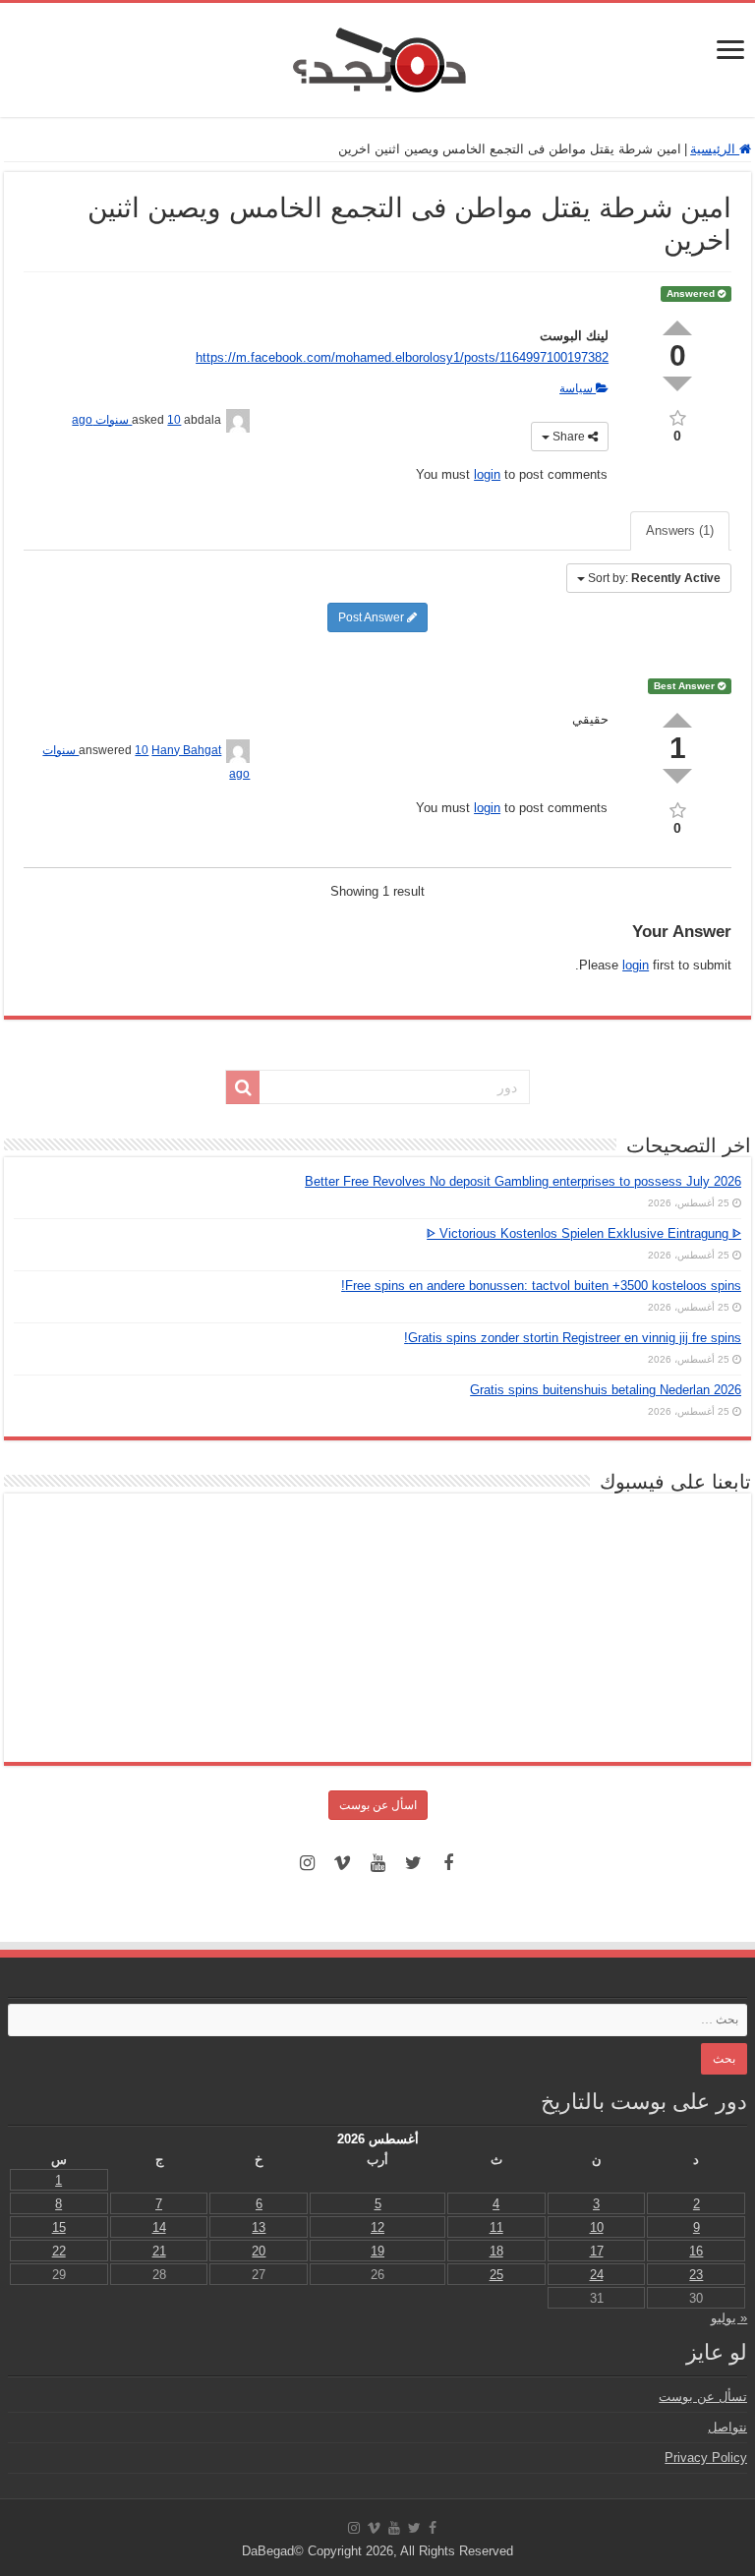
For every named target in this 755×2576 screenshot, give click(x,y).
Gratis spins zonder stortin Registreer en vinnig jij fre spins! (573, 1338)
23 (696, 2275)
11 (496, 2227)
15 (59, 2227)
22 (59, 2251)
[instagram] (307, 1863)
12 (377, 2227)
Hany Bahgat (186, 750)
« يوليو (729, 2318)
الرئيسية (715, 149)
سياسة (578, 388)
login (487, 474)
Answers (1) (680, 530)
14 (159, 2227)
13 (259, 2227)
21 (159, 2251)
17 (597, 2251)
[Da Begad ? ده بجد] (377, 56)
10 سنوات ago (126, 420)
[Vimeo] (342, 1863)
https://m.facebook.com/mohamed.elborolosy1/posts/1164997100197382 (402, 357)
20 (259, 2251)
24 (597, 2275)
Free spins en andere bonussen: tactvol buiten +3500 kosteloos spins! (541, 1286)
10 (597, 2227)
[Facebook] (448, 1863)
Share (569, 437)
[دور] (243, 1087)
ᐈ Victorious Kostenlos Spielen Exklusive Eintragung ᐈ (584, 1233)
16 (696, 2251)
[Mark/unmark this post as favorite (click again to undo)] (677, 416)
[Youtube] (377, 1863)
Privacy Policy (706, 2458)
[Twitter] (413, 1863)
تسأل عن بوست (703, 2397)
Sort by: (654, 578)
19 (377, 2251)
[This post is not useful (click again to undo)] (677, 776)
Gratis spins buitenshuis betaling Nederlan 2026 (606, 1390)
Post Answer (373, 617)
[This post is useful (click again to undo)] (677, 720)
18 (496, 2251)
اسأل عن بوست (378, 1805)
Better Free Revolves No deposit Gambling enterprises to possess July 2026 (523, 1181)
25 (496, 2275)
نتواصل (727, 2427)
